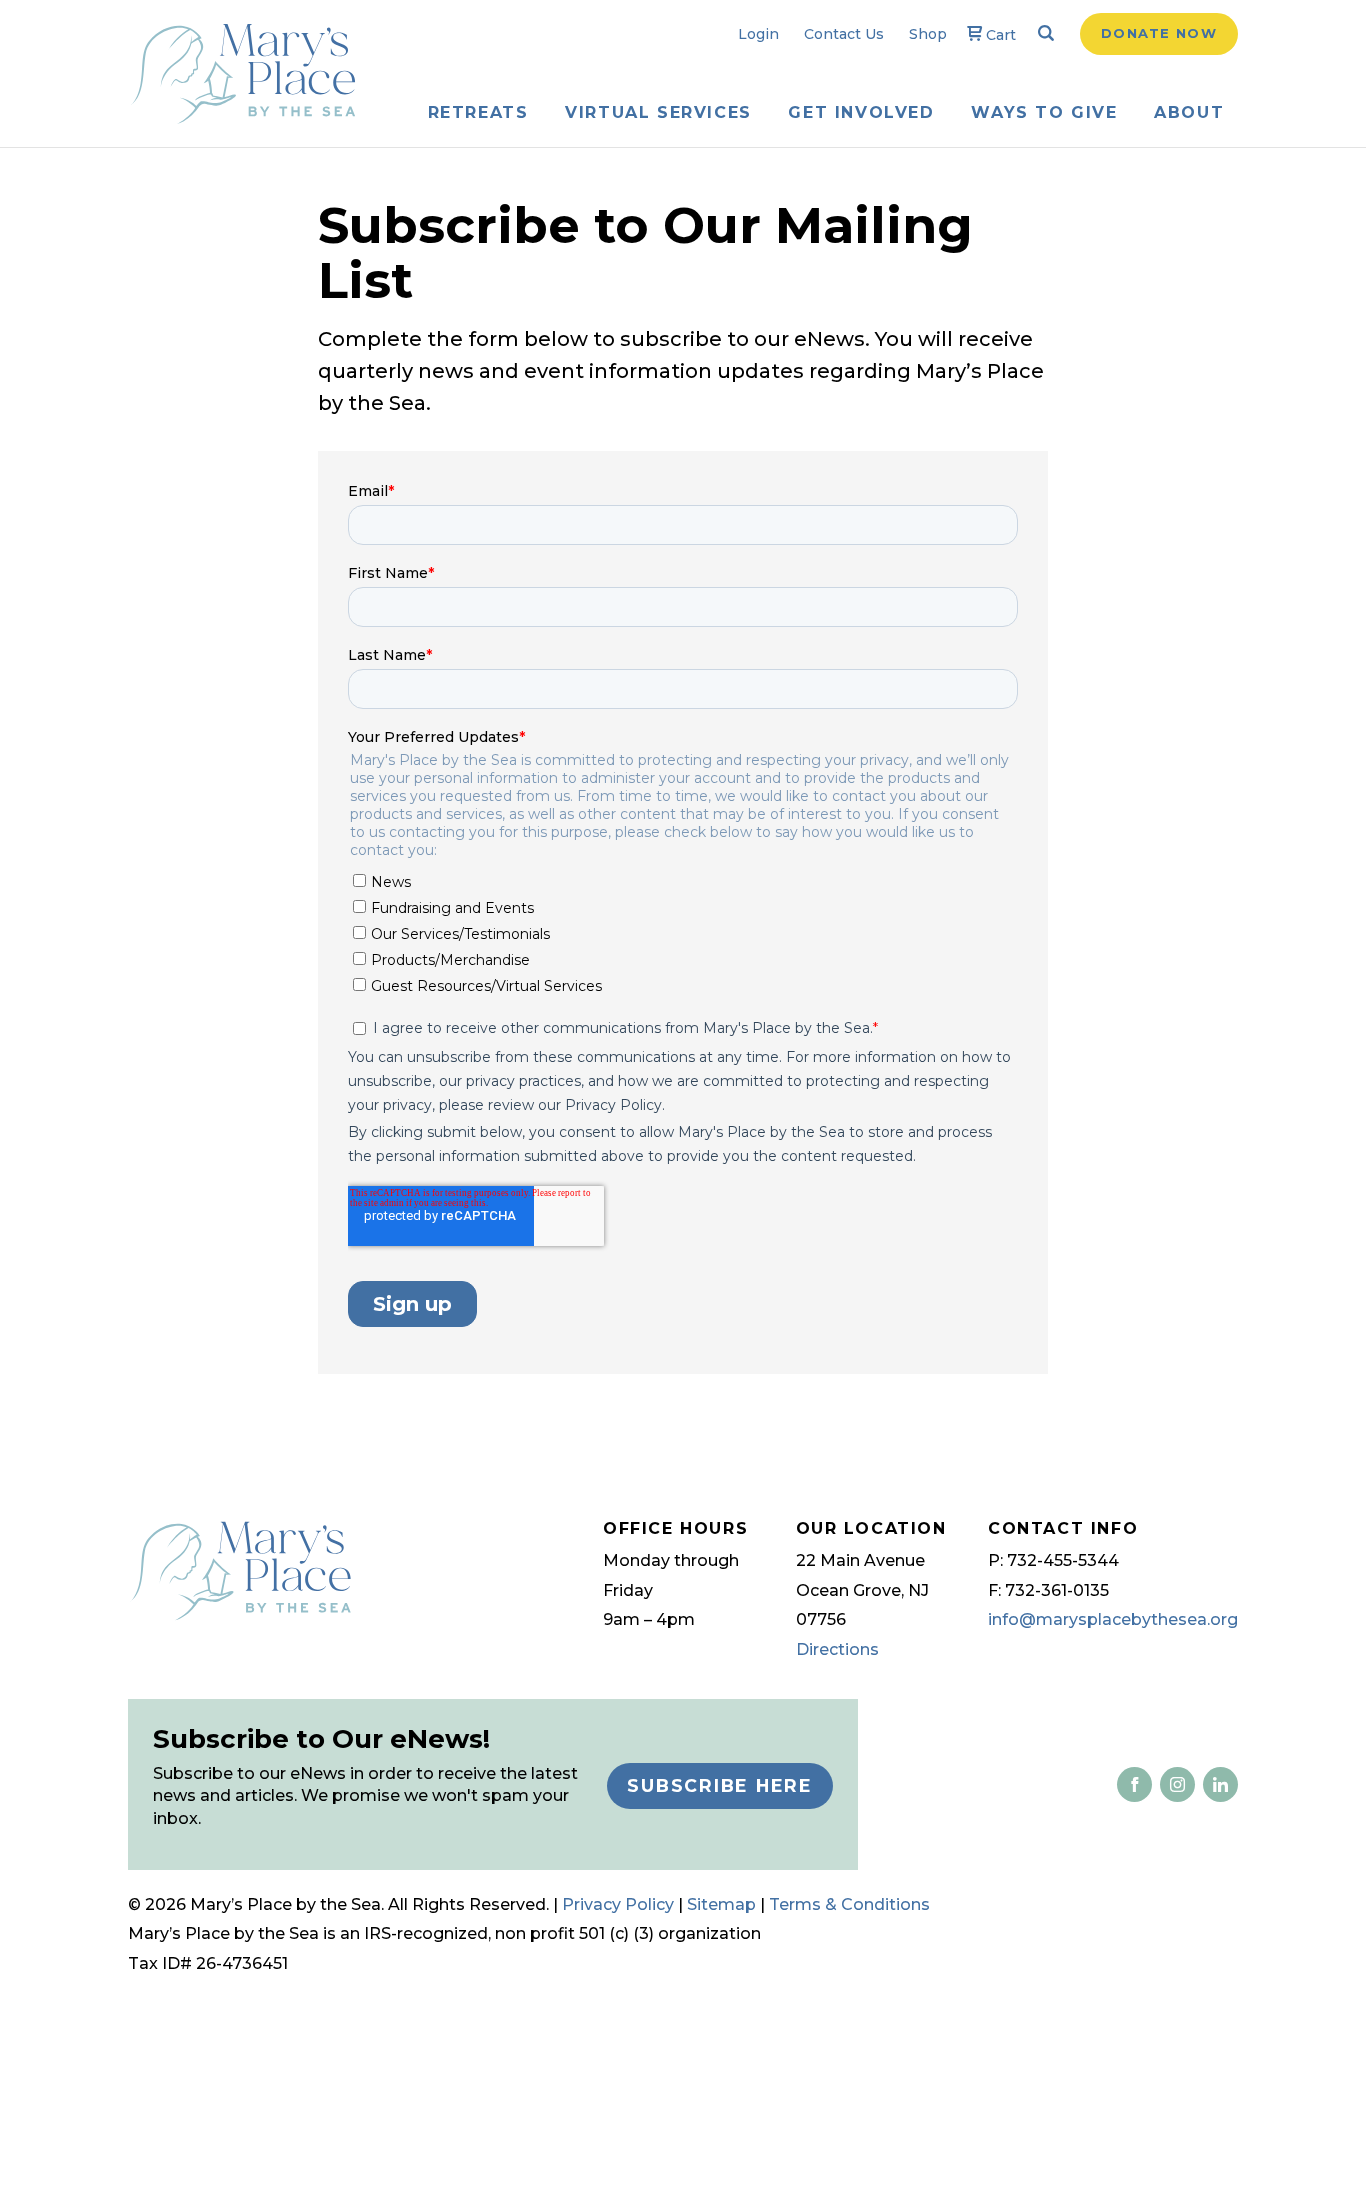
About (1189, 112)
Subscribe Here (720, 1785)
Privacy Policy (618, 1904)
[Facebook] (1134, 1784)
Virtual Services (658, 112)
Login (758, 34)
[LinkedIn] (1173, 1784)
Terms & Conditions (849, 1904)
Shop (928, 34)
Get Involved (861, 112)
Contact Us (844, 34)
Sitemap (721, 1904)
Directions (837, 1649)
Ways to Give (1044, 112)
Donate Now (1159, 33)
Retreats (478, 112)
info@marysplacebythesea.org (1113, 1619)
